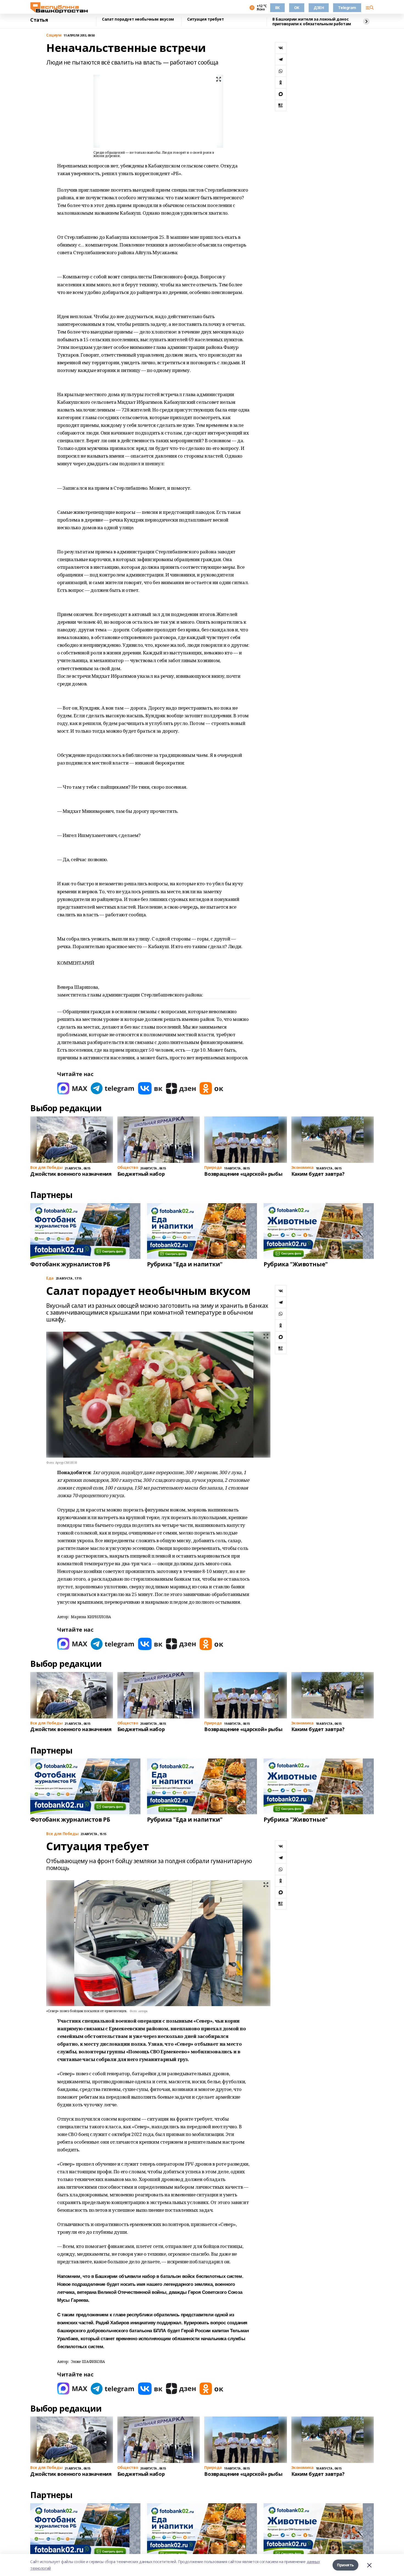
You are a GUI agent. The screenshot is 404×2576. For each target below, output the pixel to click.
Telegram (347, 8)
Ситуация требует (205, 19)
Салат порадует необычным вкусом (138, 19)
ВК (277, 8)
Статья (39, 20)
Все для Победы (62, 1834)
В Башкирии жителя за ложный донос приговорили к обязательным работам (312, 22)
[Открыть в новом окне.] (72, 1088)
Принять (345, 2565)
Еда (50, 1278)
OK (297, 8)
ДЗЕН (319, 8)
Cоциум (54, 35)
